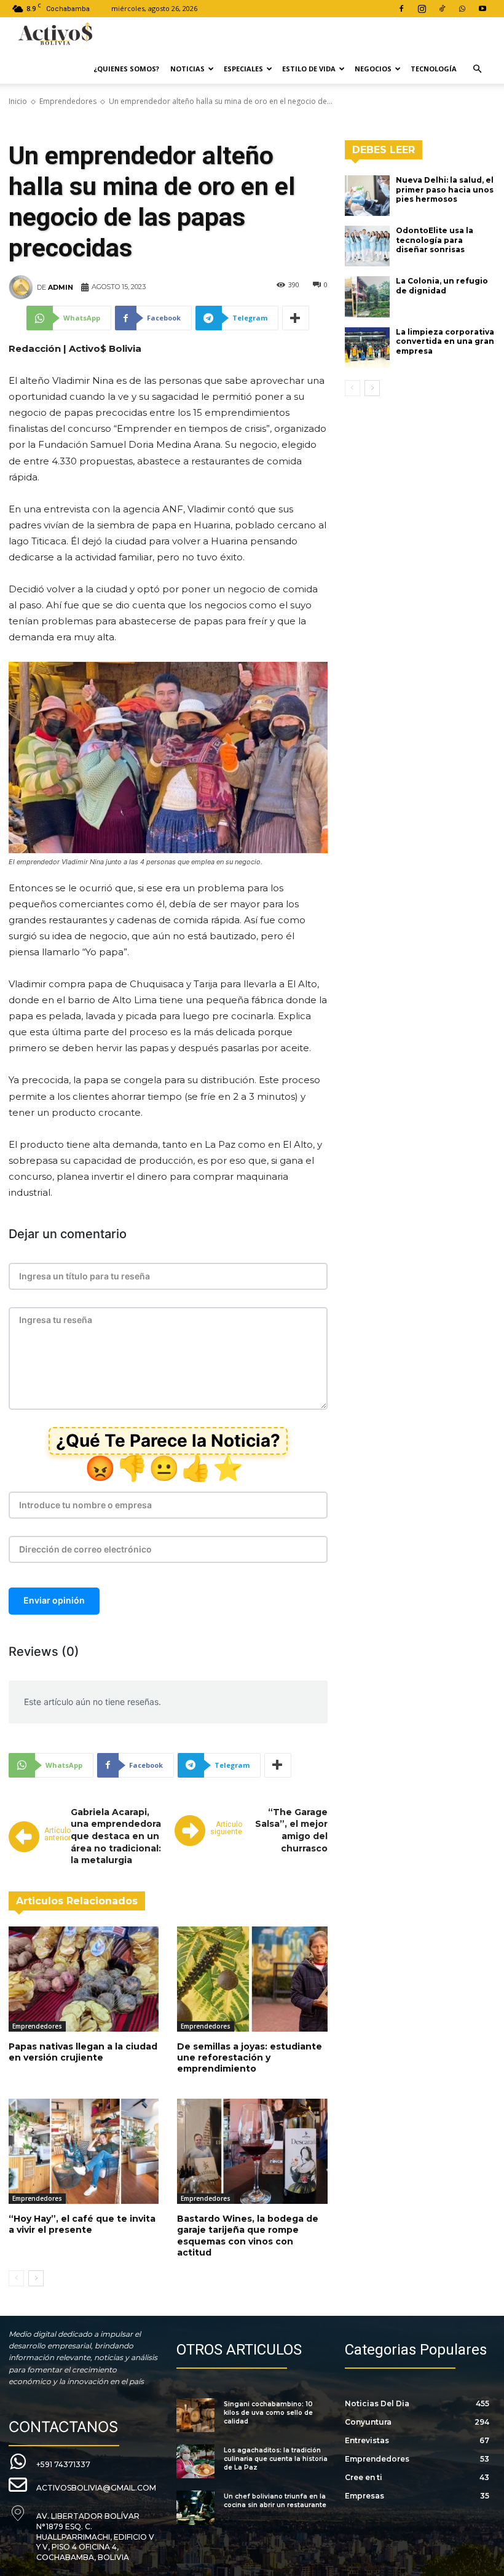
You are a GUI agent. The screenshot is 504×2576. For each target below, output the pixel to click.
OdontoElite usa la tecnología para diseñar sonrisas (435, 240)
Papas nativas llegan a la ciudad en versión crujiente (83, 2052)
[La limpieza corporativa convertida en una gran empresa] (368, 348)
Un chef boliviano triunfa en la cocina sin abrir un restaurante (275, 2501)
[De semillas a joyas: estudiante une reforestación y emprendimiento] (252, 1979)
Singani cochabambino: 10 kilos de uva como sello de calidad (268, 2413)
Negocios (373, 69)
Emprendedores (68, 101)
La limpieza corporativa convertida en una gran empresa (445, 341)
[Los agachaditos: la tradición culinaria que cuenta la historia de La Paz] (195, 2461)
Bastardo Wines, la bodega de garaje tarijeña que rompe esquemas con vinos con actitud (248, 2236)
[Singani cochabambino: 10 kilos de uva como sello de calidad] (195, 2415)
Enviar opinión (54, 1600)
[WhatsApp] (462, 9)
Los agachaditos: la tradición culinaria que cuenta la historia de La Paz (276, 2459)
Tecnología (434, 69)
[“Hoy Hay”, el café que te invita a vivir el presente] (84, 2151)
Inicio (18, 101)
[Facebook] (401, 9)
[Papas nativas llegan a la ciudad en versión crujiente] (84, 1979)
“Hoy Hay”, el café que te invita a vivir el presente (82, 2224)
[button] (477, 69)
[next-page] (36, 2278)
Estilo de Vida (309, 69)
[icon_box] (49, 2463)
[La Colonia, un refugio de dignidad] (368, 296)
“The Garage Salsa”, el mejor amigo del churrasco (291, 1830)
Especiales (243, 69)
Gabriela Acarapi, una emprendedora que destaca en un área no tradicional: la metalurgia (116, 1836)
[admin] (23, 287)
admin (61, 287)
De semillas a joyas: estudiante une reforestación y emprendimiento (250, 2057)
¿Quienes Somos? (126, 69)
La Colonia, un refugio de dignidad (442, 286)
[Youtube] (482, 9)
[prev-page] (16, 2278)
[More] (296, 318)
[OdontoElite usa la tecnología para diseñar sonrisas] (368, 246)
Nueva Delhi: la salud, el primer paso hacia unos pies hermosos (445, 189)
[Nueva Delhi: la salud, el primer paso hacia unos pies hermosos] (368, 196)
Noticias (187, 69)
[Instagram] (422, 9)
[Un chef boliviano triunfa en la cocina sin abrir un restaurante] (195, 2507)
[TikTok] (442, 9)
